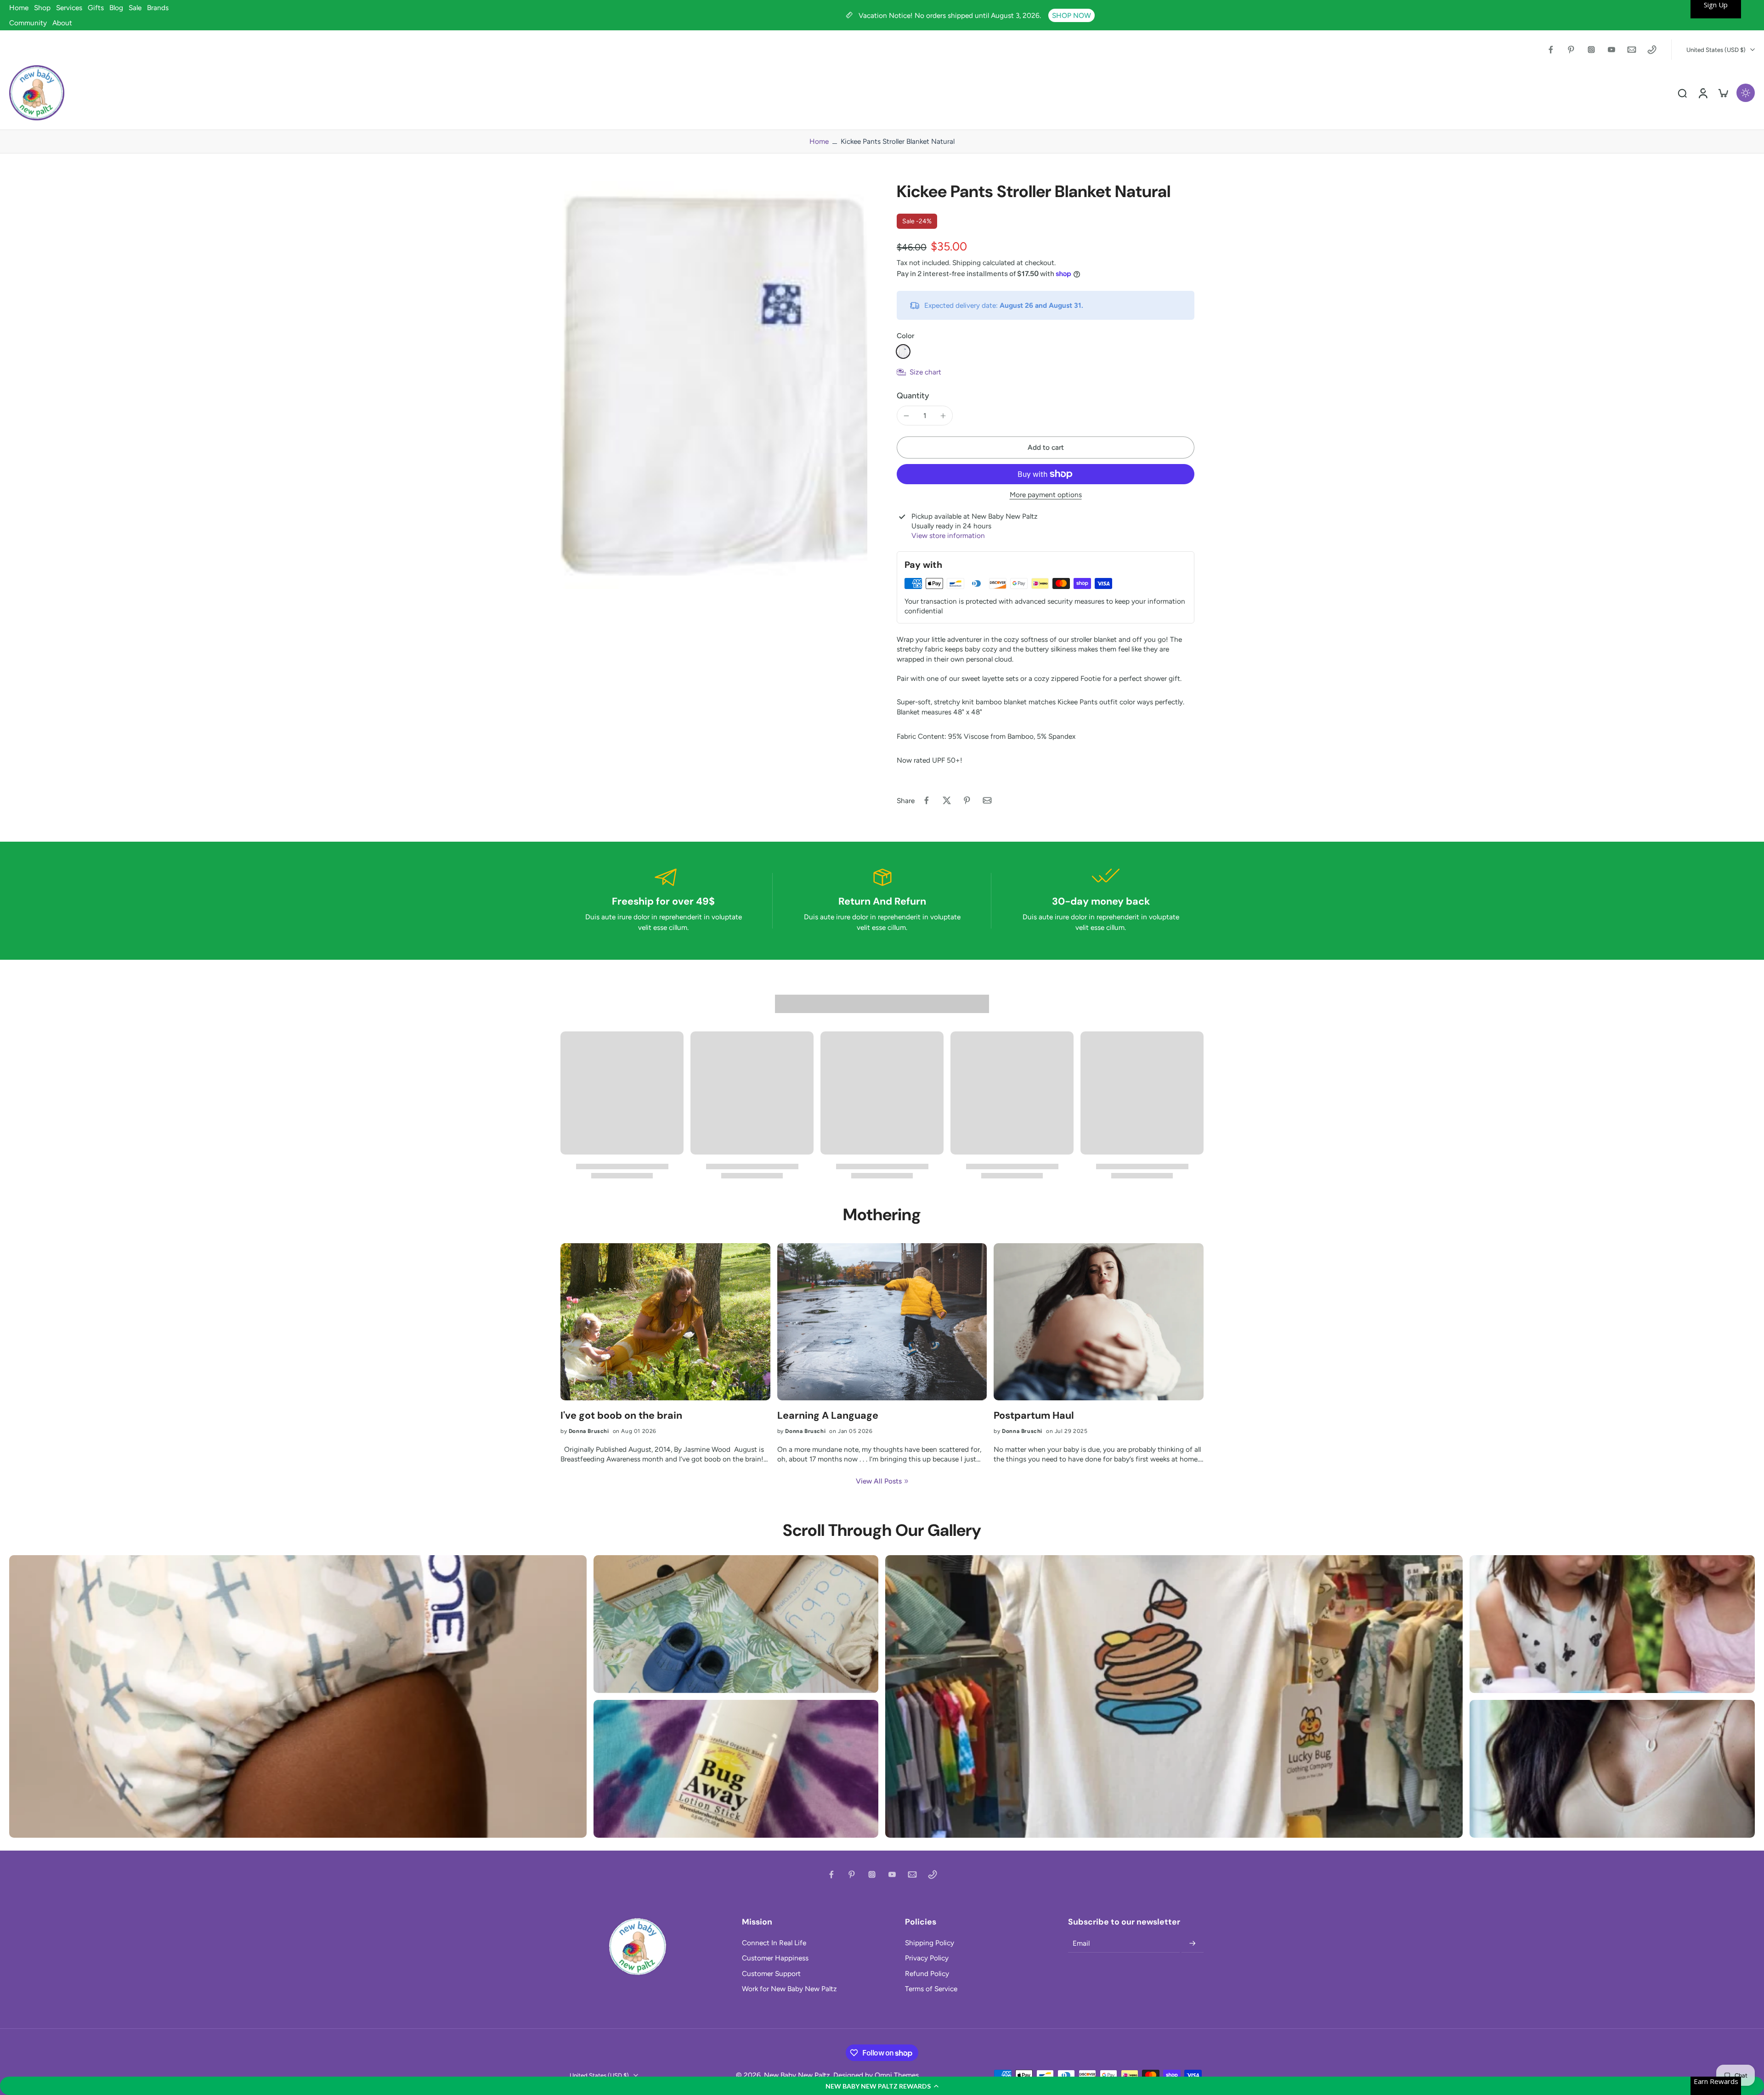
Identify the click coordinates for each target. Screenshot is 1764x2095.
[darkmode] (1746, 93)
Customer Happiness (775, 1958)
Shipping (967, 263)
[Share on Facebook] (927, 800)
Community (28, 23)
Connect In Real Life (774, 1943)
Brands (158, 8)
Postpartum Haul (1034, 1416)
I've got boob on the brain (621, 1416)
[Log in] (1702, 93)
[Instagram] (1591, 50)
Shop (42, 8)
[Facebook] (1551, 50)
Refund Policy (927, 1973)
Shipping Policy (930, 1943)
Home (19, 8)
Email (1081, 1944)
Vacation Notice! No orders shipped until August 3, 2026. (951, 15)
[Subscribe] (1193, 1943)
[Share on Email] (987, 800)
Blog (116, 8)
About (62, 23)
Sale (135, 8)
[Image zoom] (714, 385)
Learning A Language (828, 1416)
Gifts (96, 8)
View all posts (879, 1481)
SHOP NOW (1071, 15)
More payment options (1046, 495)
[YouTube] (1611, 50)
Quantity (913, 395)
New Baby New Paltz (797, 2075)
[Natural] (903, 351)
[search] (1682, 93)
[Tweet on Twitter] (947, 800)
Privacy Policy (927, 1958)
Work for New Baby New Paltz (789, 1989)
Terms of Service (931, 1989)
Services (69, 8)
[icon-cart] (1723, 93)
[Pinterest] (1571, 50)
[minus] (906, 416)
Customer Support (771, 1973)
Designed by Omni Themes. (877, 2075)
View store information (948, 535)
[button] (882, 2086)
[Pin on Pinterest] (967, 800)
